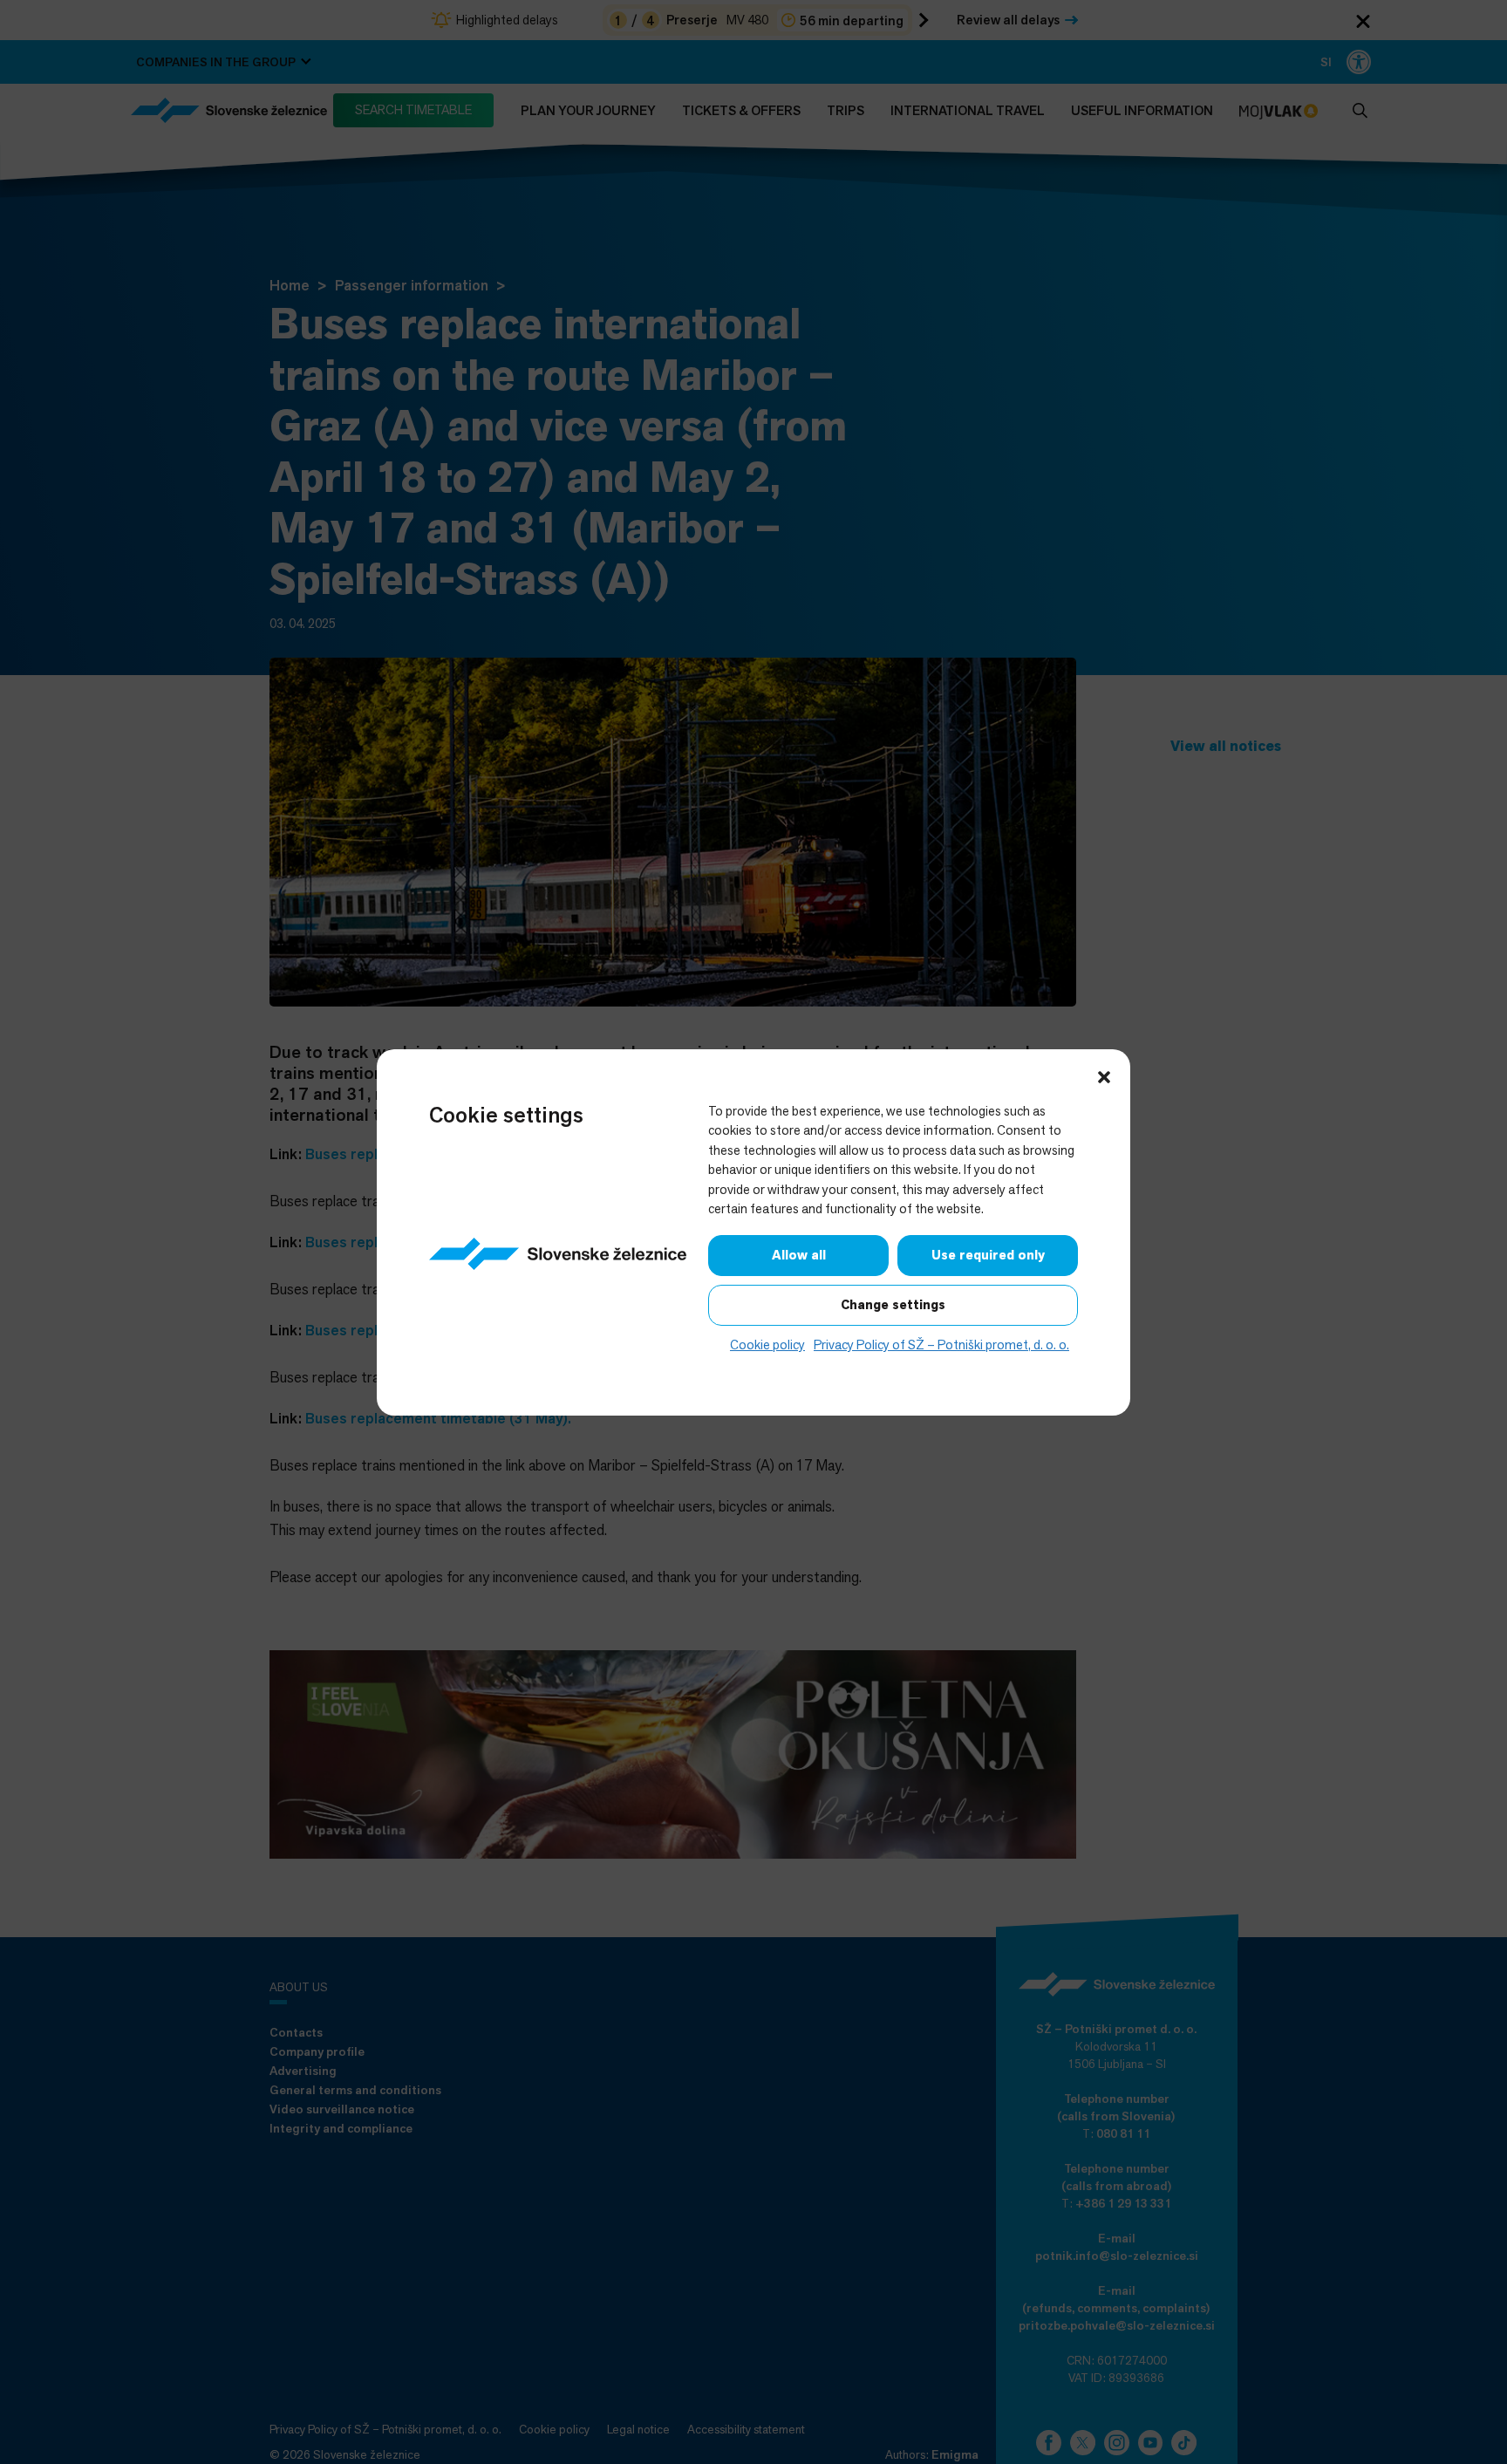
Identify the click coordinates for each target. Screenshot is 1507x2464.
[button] (1104, 1075)
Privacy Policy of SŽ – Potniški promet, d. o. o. (941, 1345)
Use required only (988, 1255)
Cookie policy (767, 1345)
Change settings (893, 1305)
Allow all (799, 1255)
